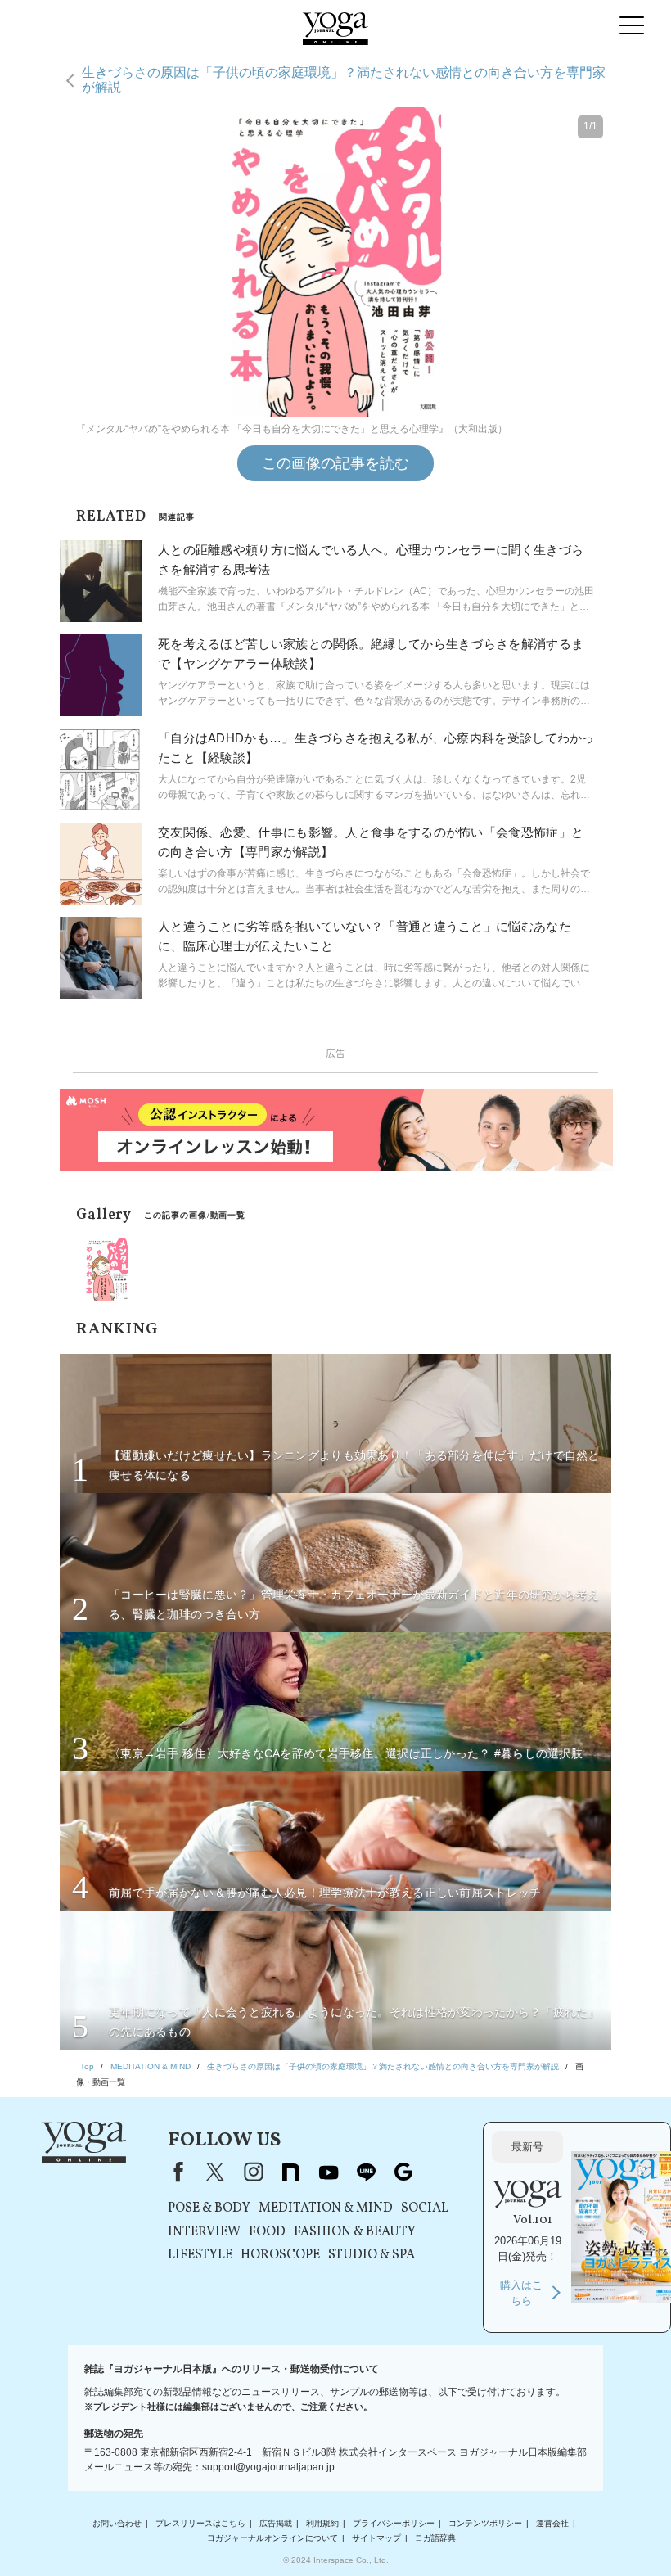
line (366, 2172)
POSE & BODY (209, 2208)
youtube (328, 2172)
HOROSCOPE (280, 2255)
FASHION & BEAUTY (355, 2232)
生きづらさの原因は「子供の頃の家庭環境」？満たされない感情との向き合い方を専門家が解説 (344, 80)
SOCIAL (425, 2208)
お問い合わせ (117, 2523)
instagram (253, 2172)
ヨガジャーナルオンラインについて (272, 2538)
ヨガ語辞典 (435, 2538)
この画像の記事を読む (335, 463)
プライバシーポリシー (394, 2523)
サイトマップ (376, 2538)
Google (403, 2172)
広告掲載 (276, 2523)
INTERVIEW (204, 2232)
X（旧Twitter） (215, 2172)
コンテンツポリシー (485, 2523)
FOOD (267, 2232)
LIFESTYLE (200, 2255)
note (290, 2172)
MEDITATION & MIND (326, 2208)
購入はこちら (521, 2293)
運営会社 (552, 2523)
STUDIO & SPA (372, 2255)
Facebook (175, 2172)
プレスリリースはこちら (200, 2523)
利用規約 (322, 2523)
